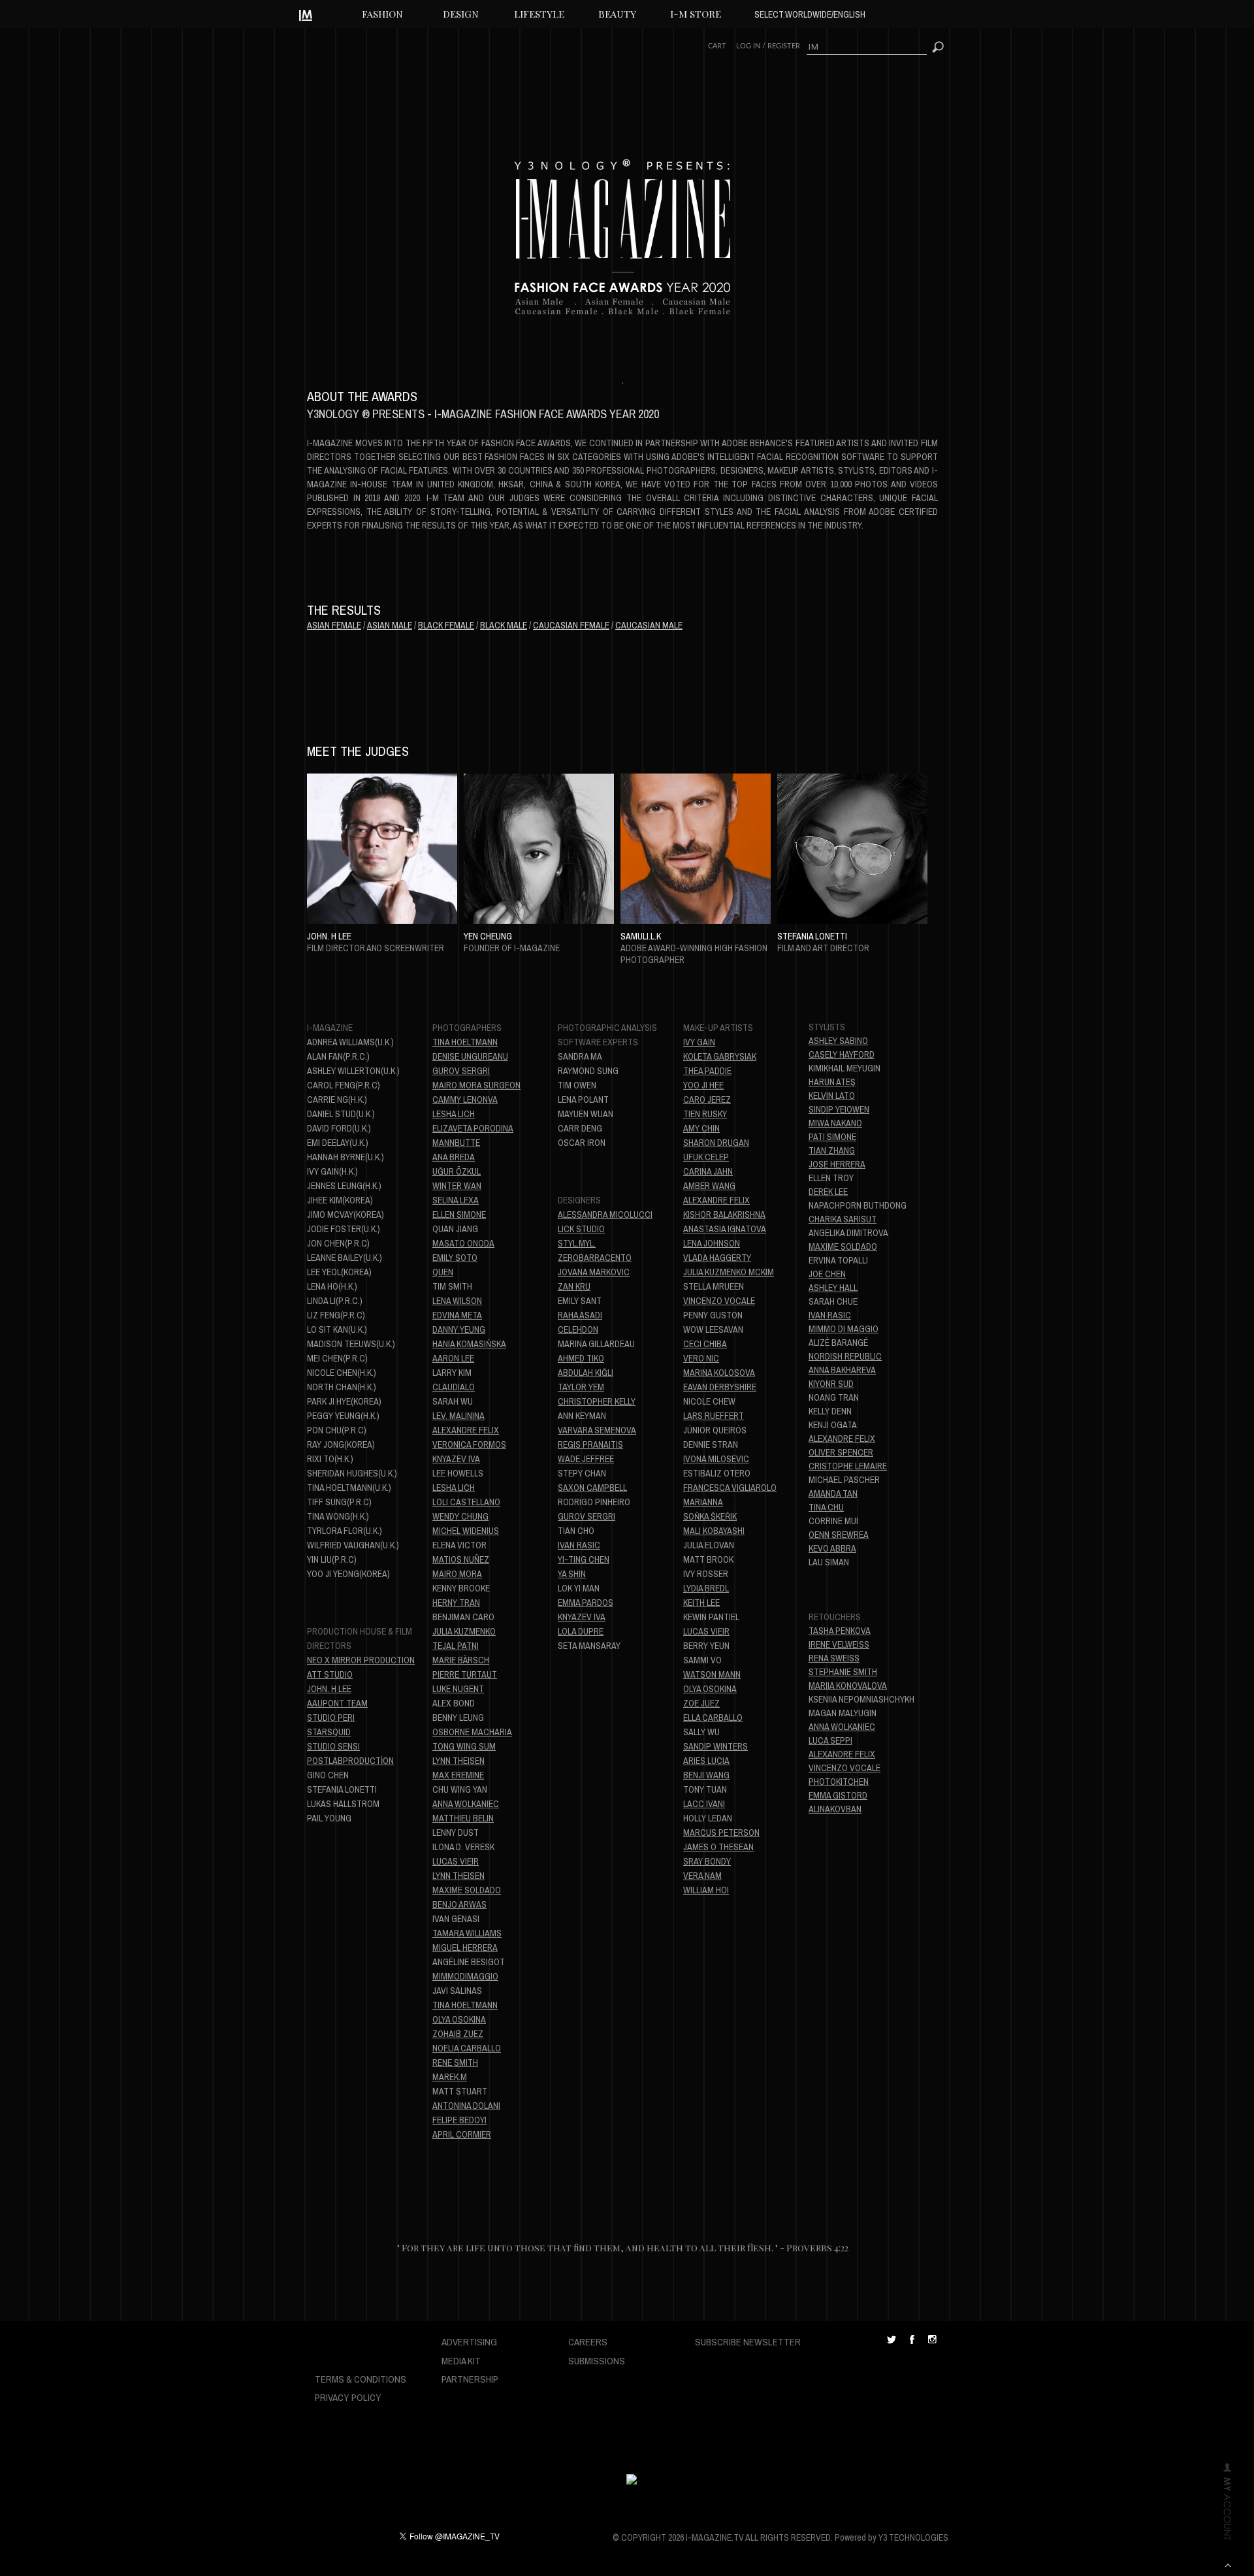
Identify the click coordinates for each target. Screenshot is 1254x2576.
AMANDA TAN (833, 1493)
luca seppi (830, 1740)
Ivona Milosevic (716, 1459)
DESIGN (461, 14)
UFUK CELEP (706, 1157)
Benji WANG (706, 1775)
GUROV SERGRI (461, 1071)
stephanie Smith (843, 1672)
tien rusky (705, 1114)
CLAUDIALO (454, 1387)
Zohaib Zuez (458, 2034)
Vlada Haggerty (717, 1258)
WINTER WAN (457, 1186)
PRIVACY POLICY (348, 2397)
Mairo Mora (457, 1574)
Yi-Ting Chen (584, 1559)
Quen (443, 1272)
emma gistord (838, 1795)
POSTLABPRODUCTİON (350, 1761)
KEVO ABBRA (832, 1548)
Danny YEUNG (459, 1329)
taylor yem (581, 1387)
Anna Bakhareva (842, 1370)
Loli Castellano (466, 1502)
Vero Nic (701, 1358)
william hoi (706, 1890)
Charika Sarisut (843, 1219)
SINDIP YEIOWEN (839, 1109)
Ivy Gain (699, 1042)
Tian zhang (832, 1150)
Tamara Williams (467, 1933)
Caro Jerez (707, 1100)
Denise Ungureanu (470, 1056)
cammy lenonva (465, 1100)
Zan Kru (574, 1286)
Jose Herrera (837, 1164)
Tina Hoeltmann (465, 1042)
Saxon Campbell (592, 1488)
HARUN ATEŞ (832, 1082)
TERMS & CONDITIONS (361, 2379)
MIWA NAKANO (835, 1123)
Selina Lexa (456, 1200)
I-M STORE (696, 14)
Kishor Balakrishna (724, 1215)
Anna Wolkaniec (466, 1804)
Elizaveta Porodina (473, 1128)
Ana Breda (454, 1157)
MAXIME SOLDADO (843, 1247)
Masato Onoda (463, 1243)
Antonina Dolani (466, 2106)
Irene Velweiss (839, 1644)
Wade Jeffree (586, 1459)
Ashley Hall (833, 1288)
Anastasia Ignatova (725, 1229)
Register (784, 46)
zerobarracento (595, 1258)
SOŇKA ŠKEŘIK (710, 1516)
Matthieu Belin (463, 1818)
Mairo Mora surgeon (476, 1085)
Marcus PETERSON (721, 1833)
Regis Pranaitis (590, 1444)
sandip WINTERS (715, 1746)
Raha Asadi (580, 1315)
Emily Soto (455, 1258)
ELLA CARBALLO (713, 1718)
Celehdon (578, 1329)
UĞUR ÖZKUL (457, 1171)
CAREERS (588, 2342)
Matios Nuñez (461, 1559)
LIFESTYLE (539, 14)
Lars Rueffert (714, 1416)
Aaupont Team (337, 1703)
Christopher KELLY (597, 1401)
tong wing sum (464, 1746)
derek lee (828, 1192)
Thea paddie (707, 1071)
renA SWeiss (834, 1658)
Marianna (703, 1502)
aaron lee (453, 1358)
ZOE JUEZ (701, 1703)
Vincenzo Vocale (719, 1301)
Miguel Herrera (465, 1948)
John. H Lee (329, 1689)
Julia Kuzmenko (464, 1631)
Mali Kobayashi (714, 1531)
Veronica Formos (469, 1444)
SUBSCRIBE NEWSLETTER (748, 2342)
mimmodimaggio (465, 1976)
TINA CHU (826, 1507)
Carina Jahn (708, 1171)
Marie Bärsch (461, 1660)
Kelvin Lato (832, 1096)
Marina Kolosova (719, 1373)
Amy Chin (701, 1128)
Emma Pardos (586, 1603)
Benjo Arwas (459, 1904)
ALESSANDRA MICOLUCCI (605, 1215)
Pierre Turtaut (465, 1674)
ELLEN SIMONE (459, 1215)
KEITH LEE (701, 1603)
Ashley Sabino (838, 1041)
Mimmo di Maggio (844, 1329)
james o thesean (718, 1847)
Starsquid (329, 1732)
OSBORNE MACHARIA (472, 1732)
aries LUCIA (706, 1761)
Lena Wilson (457, 1301)
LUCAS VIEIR (706, 1631)
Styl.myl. (577, 1243)
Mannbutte (456, 1143)
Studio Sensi (333, 1746)
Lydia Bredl (706, 1588)
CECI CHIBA (705, 1344)
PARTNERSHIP (470, 2379)
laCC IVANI (704, 1804)
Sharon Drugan (716, 1143)
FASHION (382, 14)
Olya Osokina (459, 2019)
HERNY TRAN (456, 1603)
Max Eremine (458, 1775)
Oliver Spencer (841, 1452)
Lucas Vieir (456, 1861)
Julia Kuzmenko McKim (729, 1272)
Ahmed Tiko (581, 1358)
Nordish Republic (845, 1356)
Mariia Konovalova (848, 1686)
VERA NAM (702, 1876)
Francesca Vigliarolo (730, 1488)
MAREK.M (450, 2077)
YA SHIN (572, 1574)
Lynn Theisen (458, 1761)
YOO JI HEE (703, 1085)
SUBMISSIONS (597, 2361)
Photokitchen (839, 1782)
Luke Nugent (458, 1689)
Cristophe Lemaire (848, 1466)
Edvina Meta (457, 1315)
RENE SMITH (455, 2062)
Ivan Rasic (830, 1315)
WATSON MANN (712, 1674)
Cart (717, 46)
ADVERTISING (469, 2342)
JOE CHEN (827, 1274)
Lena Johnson (712, 1243)
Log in (748, 46)
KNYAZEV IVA (456, 1459)
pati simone (832, 1137)
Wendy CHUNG (460, 1516)
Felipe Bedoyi (459, 2120)
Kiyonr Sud (831, 1384)
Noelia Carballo (467, 2048)
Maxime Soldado (467, 1890)
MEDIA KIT (461, 2361)
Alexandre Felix (466, 1430)
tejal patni (456, 1646)
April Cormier (462, 2134)
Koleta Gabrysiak (720, 1056)
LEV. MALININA (458, 1416)
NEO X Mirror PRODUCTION (361, 1660)
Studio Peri (331, 1718)
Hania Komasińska (469, 1344)
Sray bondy (707, 1861)
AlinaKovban (835, 1809)
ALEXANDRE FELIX (716, 1200)
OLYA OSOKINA (710, 1689)
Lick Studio (581, 1229)
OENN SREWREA (839, 1535)
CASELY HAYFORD (842, 1054)
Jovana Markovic (594, 1272)
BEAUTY (617, 14)
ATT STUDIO (330, 1674)
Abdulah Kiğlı (586, 1373)
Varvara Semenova (597, 1430)
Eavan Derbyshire (720, 1387)
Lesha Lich (454, 1114)
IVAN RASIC (579, 1545)
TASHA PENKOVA (840, 1631)
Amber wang (709, 1186)
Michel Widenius (466, 1531)
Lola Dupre (581, 1631)
